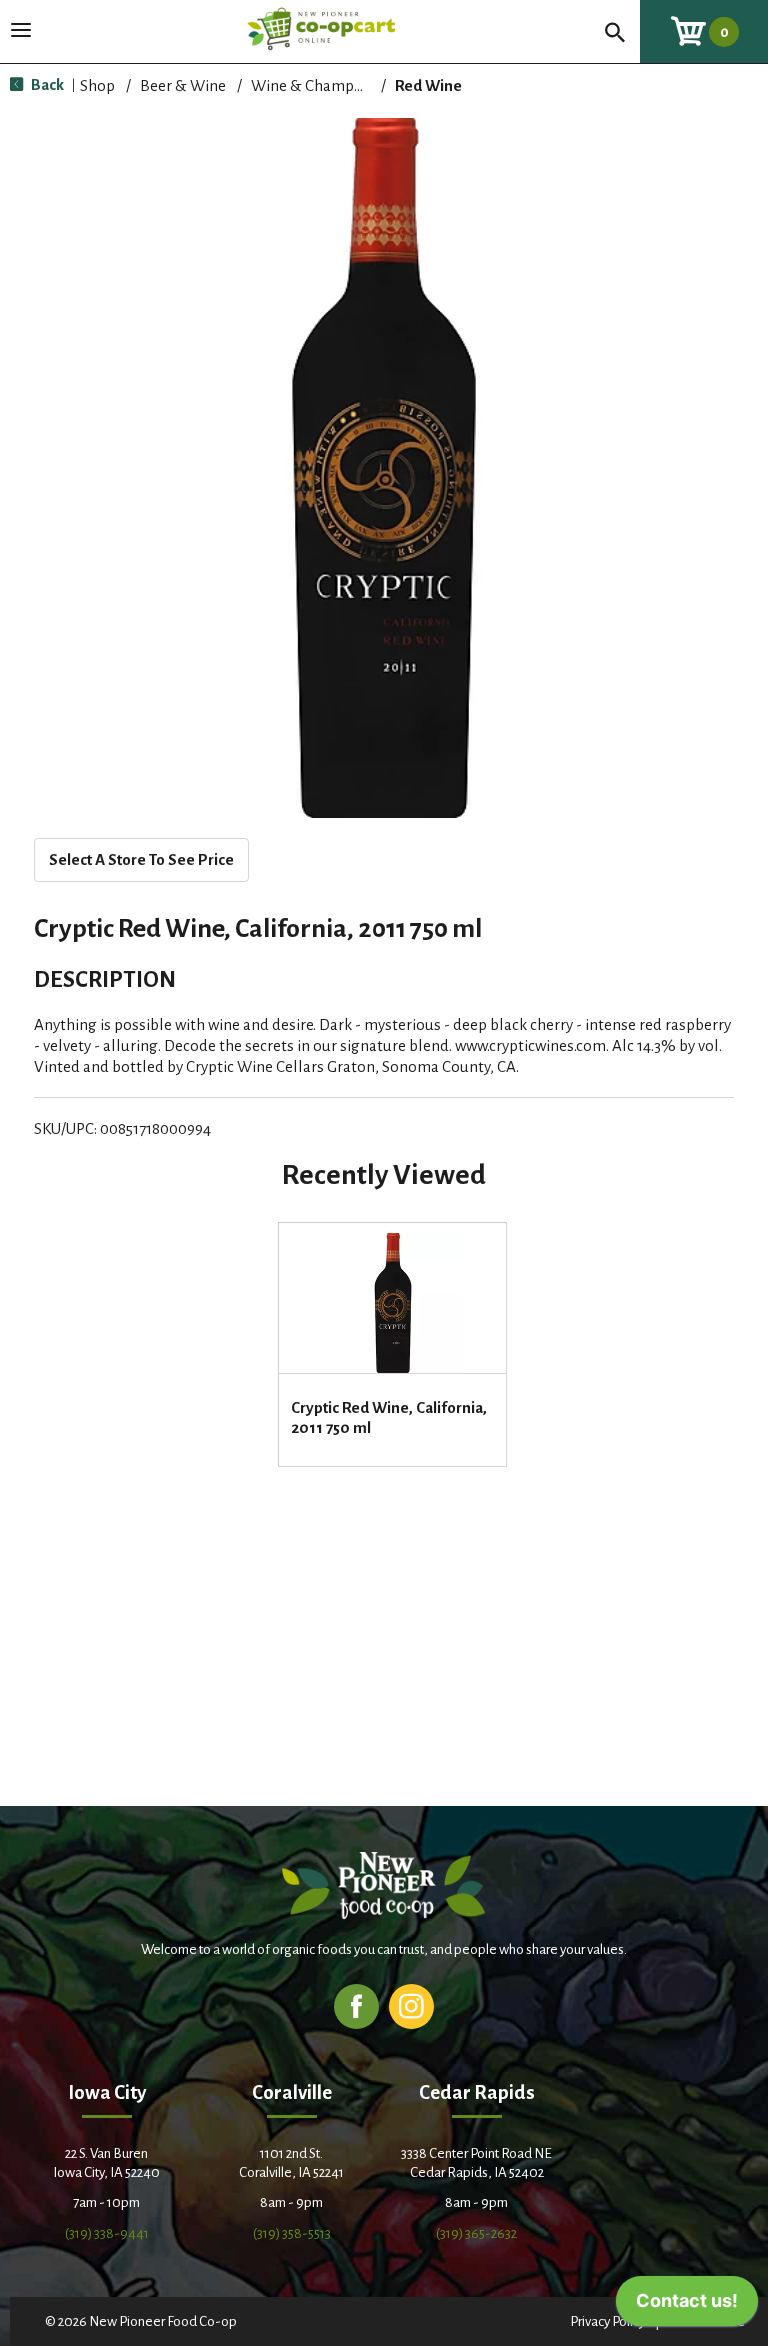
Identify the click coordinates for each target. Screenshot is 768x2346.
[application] (687, 2306)
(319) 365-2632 (476, 2233)
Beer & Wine (183, 85)
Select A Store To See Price (141, 859)
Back (46, 84)
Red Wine (428, 85)
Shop (97, 85)
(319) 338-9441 (107, 2233)
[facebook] (356, 2005)
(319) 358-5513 (292, 2233)
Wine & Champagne (319, 85)
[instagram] (411, 2005)
